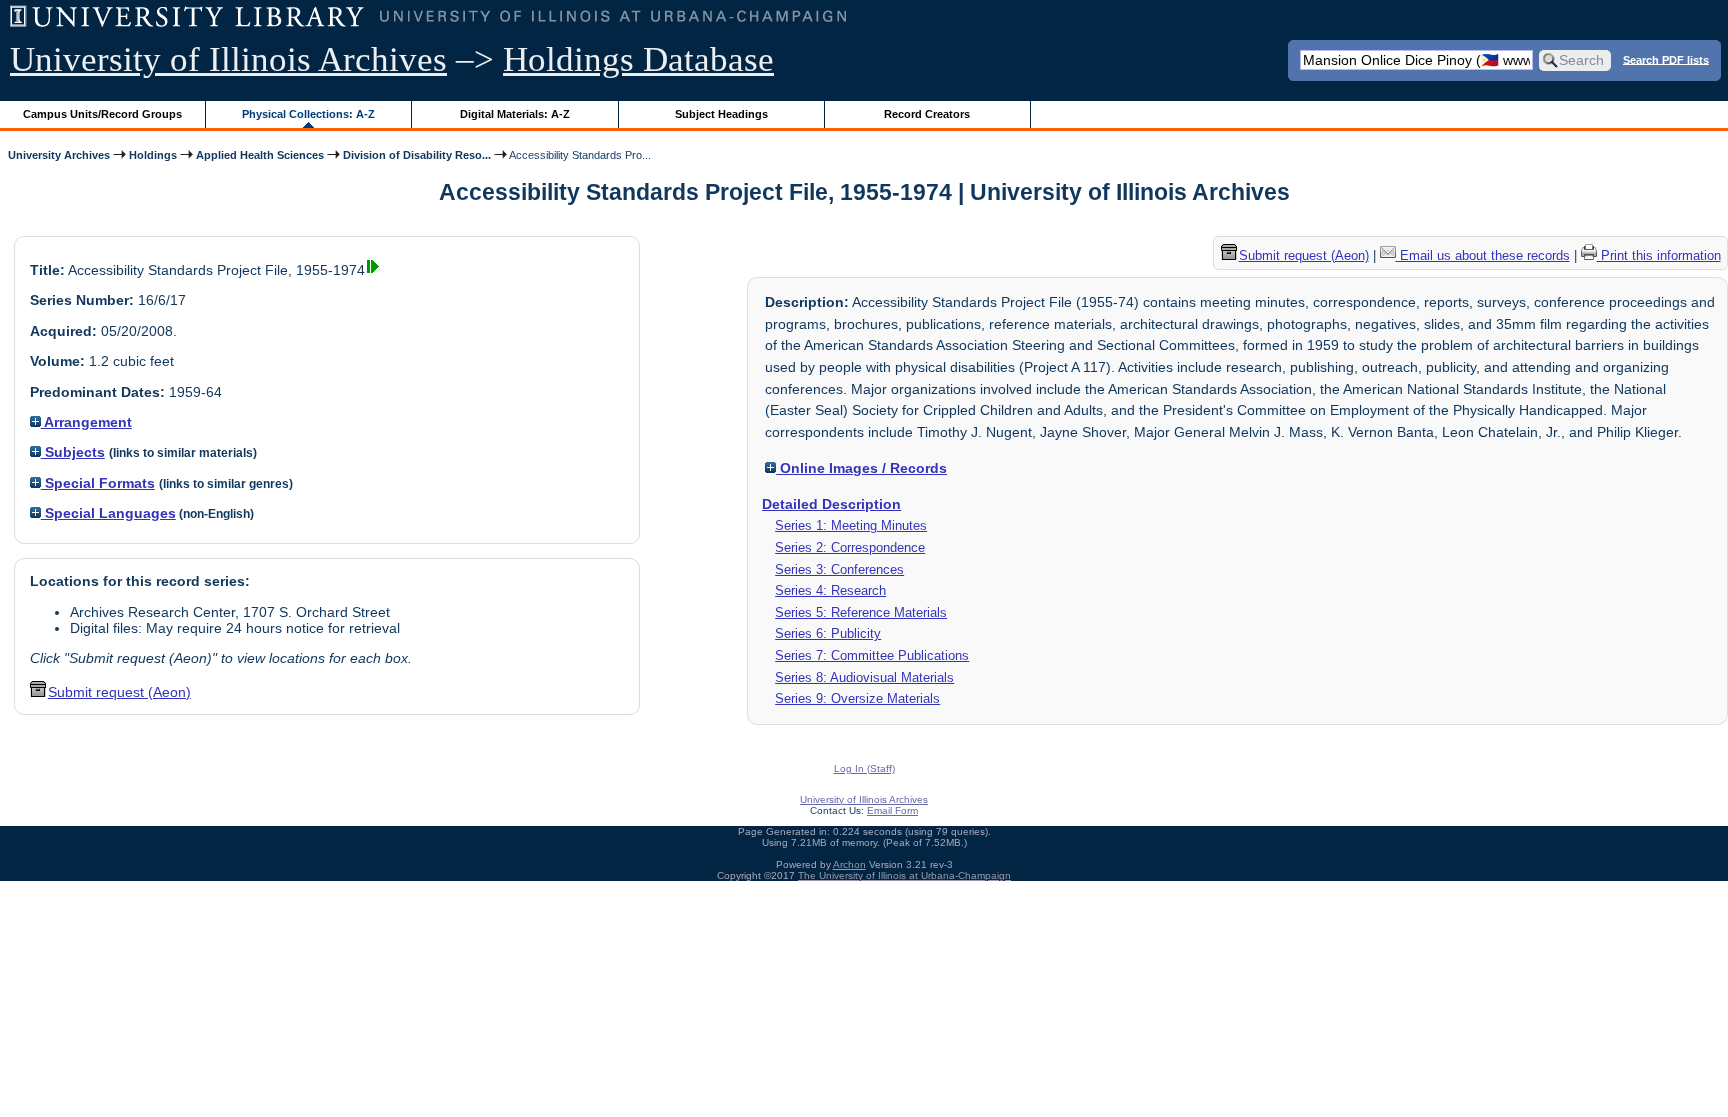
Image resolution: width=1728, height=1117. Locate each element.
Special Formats (98, 483)
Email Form (892, 810)
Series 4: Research (830, 590)
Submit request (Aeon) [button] (119, 692)
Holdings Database (638, 59)
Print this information (1659, 255)
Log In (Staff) (864, 768)
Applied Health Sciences (260, 155)
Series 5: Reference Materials (861, 612)
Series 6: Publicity (828, 633)
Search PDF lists (1666, 59)
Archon (849, 864)
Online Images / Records (861, 468)
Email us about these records (1483, 255)
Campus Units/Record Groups (102, 114)
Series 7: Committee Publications (872, 655)
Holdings (153, 155)
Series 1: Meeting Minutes (851, 525)
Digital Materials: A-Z (515, 114)
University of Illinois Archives (228, 59)
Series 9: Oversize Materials (857, 698)
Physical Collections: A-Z (308, 114)
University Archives (59, 155)
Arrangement (86, 422)
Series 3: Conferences (839, 569)
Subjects (73, 452)
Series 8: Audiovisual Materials (864, 677)
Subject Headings (721, 114)
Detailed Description (831, 504)
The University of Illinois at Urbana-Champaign (904, 875)
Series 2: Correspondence (850, 547)
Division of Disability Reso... (417, 155)
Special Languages (108, 513)
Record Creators (927, 114)
